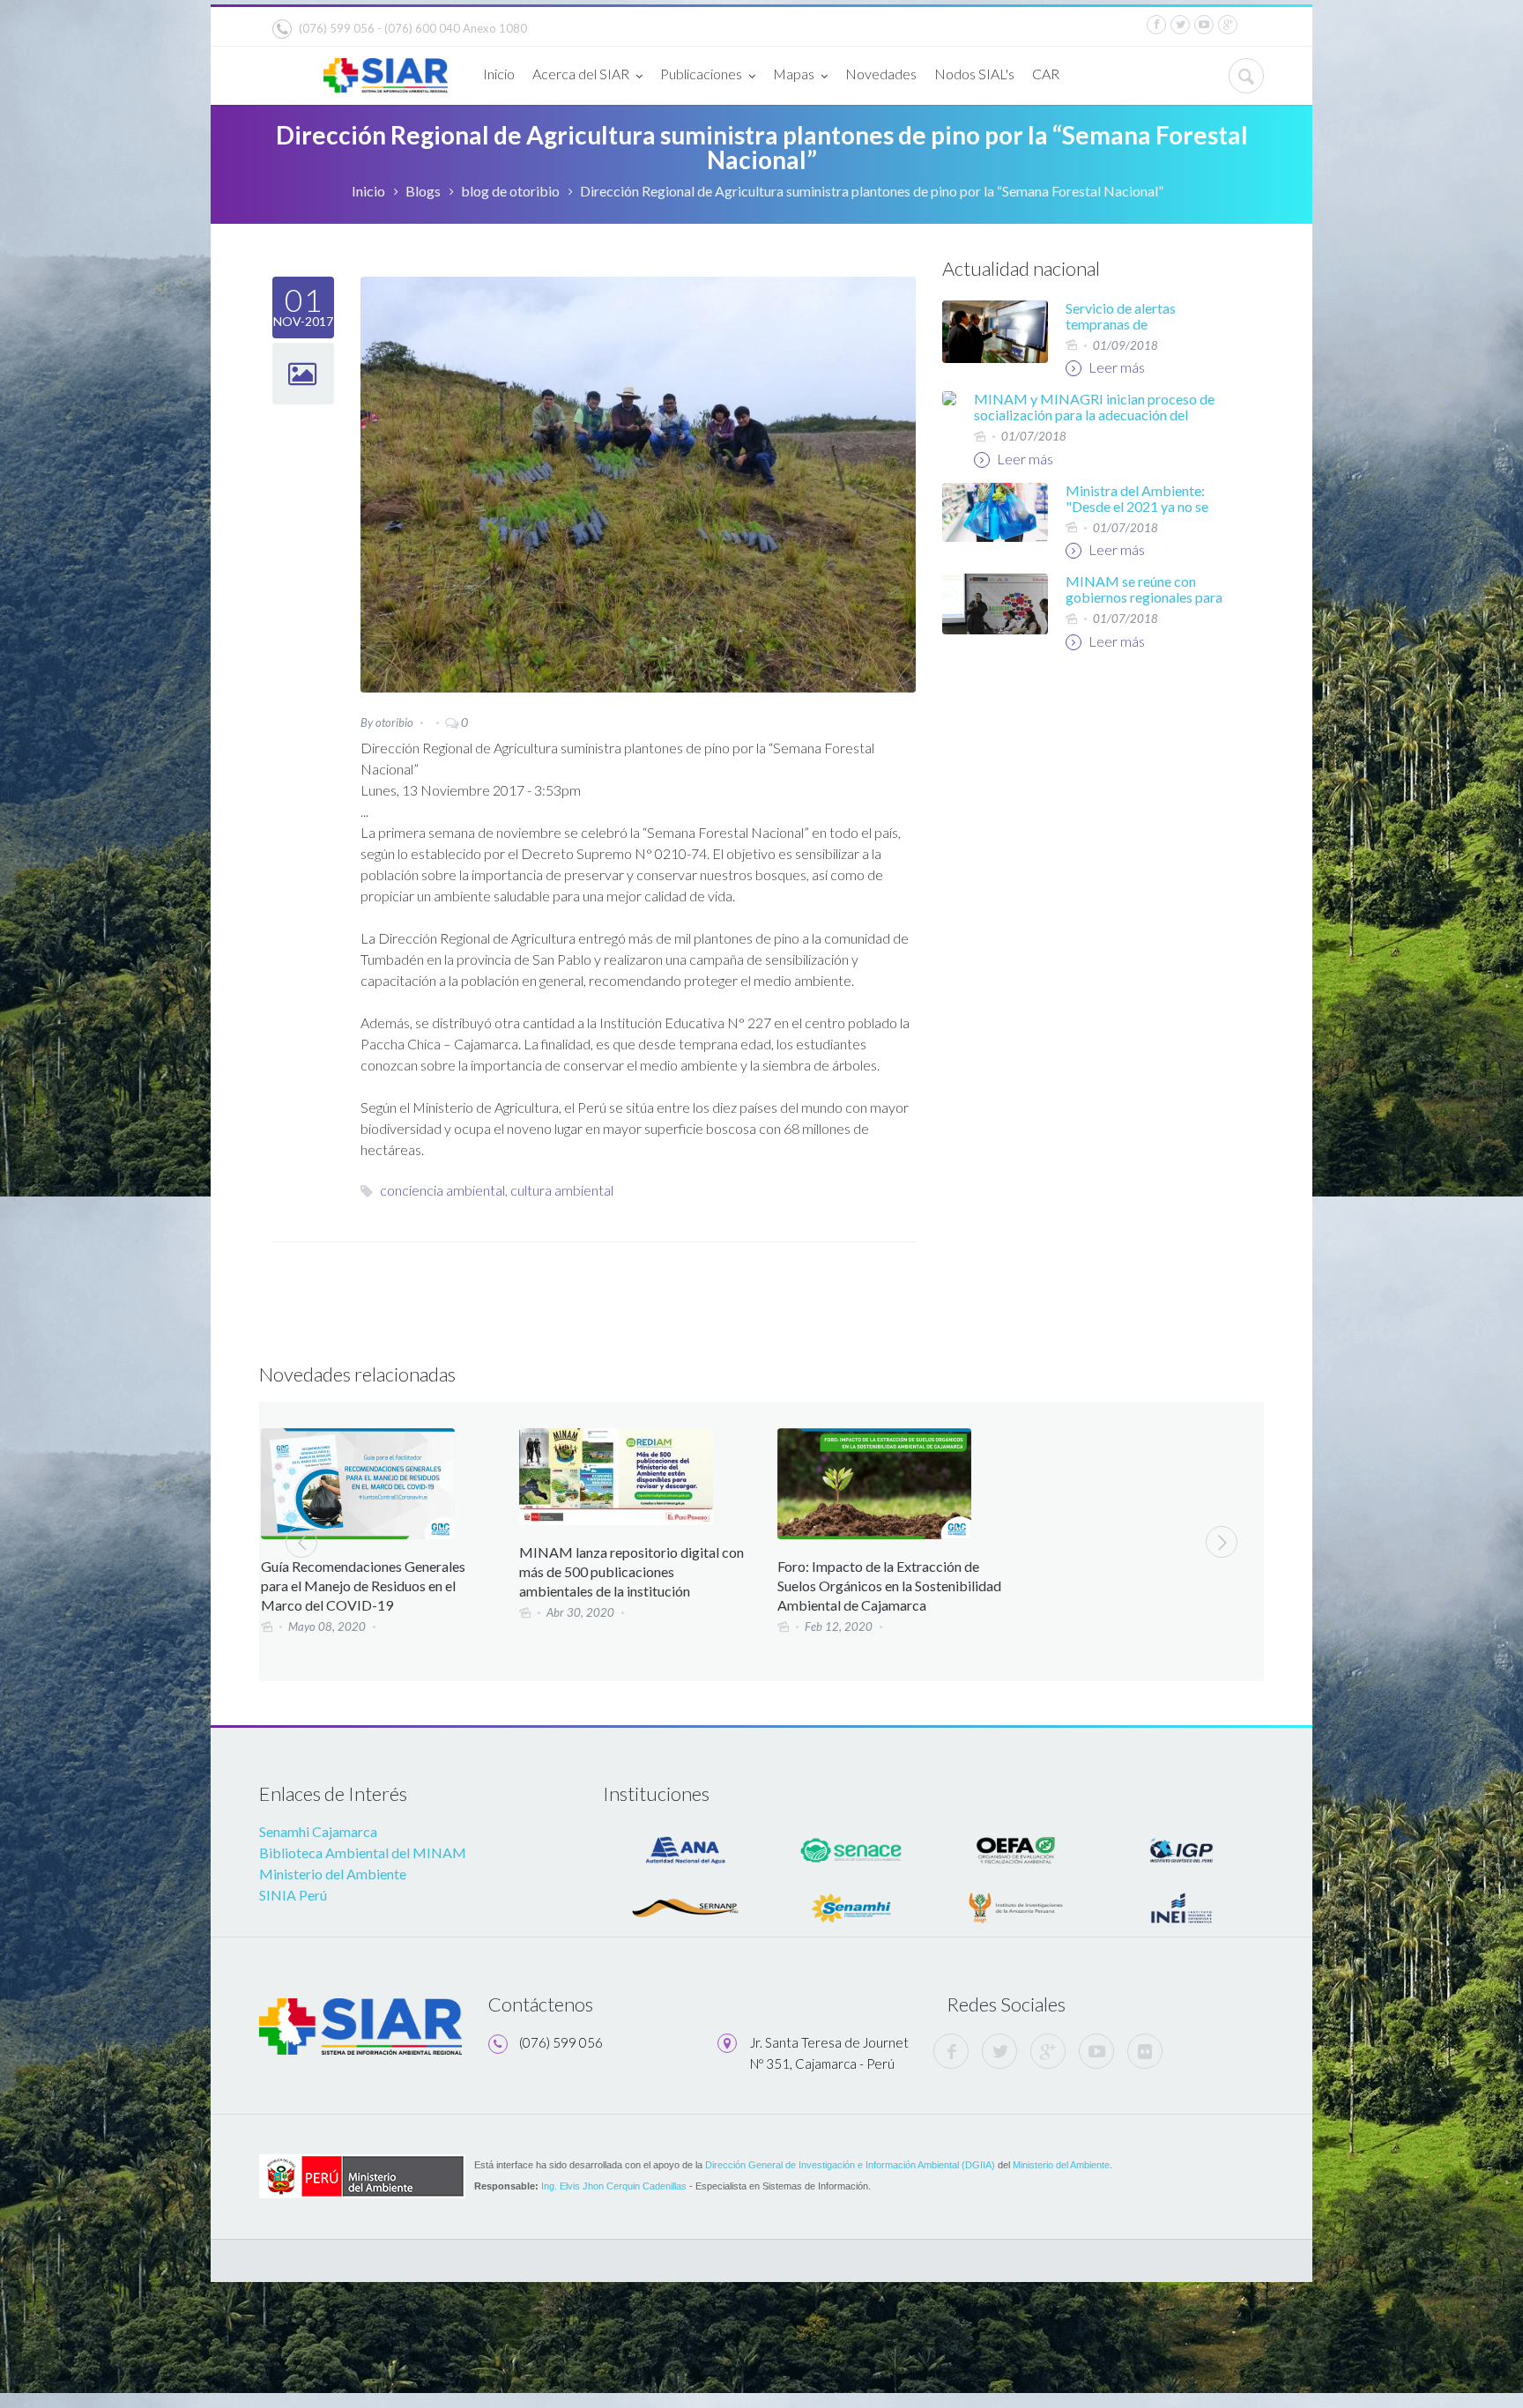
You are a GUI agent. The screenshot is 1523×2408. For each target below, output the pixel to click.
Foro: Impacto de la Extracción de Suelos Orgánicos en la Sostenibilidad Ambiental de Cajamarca (889, 1586)
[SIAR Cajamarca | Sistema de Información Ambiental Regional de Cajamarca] (386, 68)
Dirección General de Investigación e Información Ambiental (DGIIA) (850, 2165)
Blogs (423, 191)
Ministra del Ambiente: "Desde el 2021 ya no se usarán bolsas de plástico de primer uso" (1141, 514)
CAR (1046, 74)
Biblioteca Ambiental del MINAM (363, 1852)
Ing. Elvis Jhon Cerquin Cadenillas (614, 2186)
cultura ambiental (562, 1190)
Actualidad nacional (1021, 268)
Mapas (794, 74)
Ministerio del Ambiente (333, 1874)
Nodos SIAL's (974, 74)
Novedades (881, 74)
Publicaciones (701, 74)
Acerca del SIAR (581, 74)
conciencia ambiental (442, 1190)
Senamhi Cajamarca (318, 1831)
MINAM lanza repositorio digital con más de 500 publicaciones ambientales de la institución (631, 1571)
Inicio (499, 74)
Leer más (1115, 367)
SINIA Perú (293, 1895)
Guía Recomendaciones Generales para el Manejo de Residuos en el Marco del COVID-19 (363, 1586)
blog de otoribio (510, 191)
